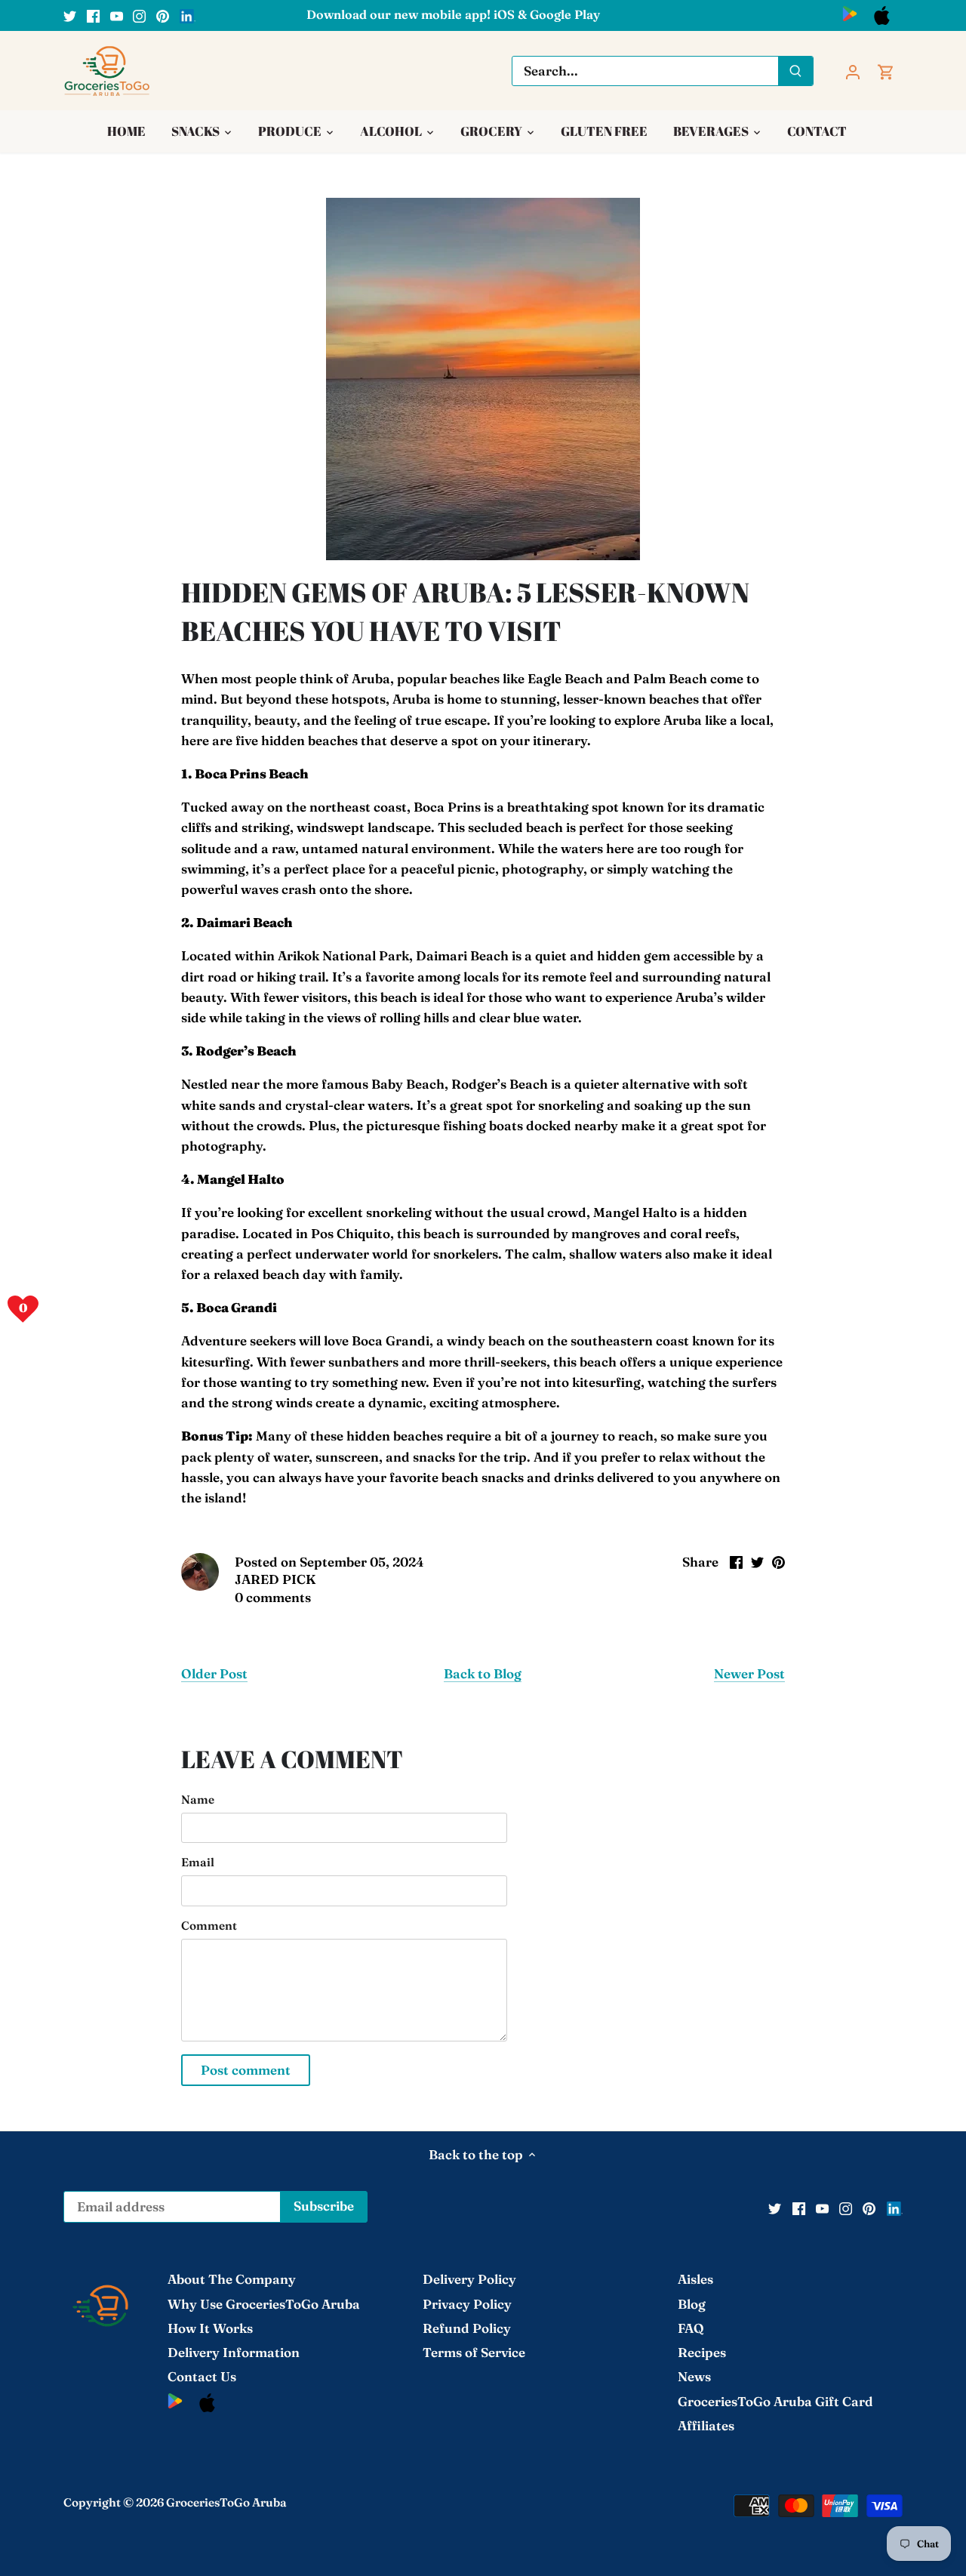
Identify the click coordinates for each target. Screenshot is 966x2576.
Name (198, 1800)
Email (198, 1863)
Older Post (214, 1673)
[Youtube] (117, 15)
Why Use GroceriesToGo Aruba (264, 2304)
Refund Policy (467, 2328)
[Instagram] (139, 15)
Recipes (702, 2352)
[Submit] (795, 71)
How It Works (210, 2328)
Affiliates (706, 2425)
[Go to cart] (886, 71)
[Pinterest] (163, 15)
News (694, 2376)
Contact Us (202, 2376)
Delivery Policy (469, 2279)
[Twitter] (70, 15)
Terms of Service (474, 2352)
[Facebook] (93, 15)
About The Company (232, 2279)
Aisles (695, 2279)
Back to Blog (483, 1673)
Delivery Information (234, 2352)
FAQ (691, 2328)
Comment (209, 1926)
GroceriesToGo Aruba (226, 2502)
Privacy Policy (467, 2304)
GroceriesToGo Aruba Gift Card (775, 2401)
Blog (692, 2304)
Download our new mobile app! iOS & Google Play (453, 14)
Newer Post (749, 1673)
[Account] (853, 71)
